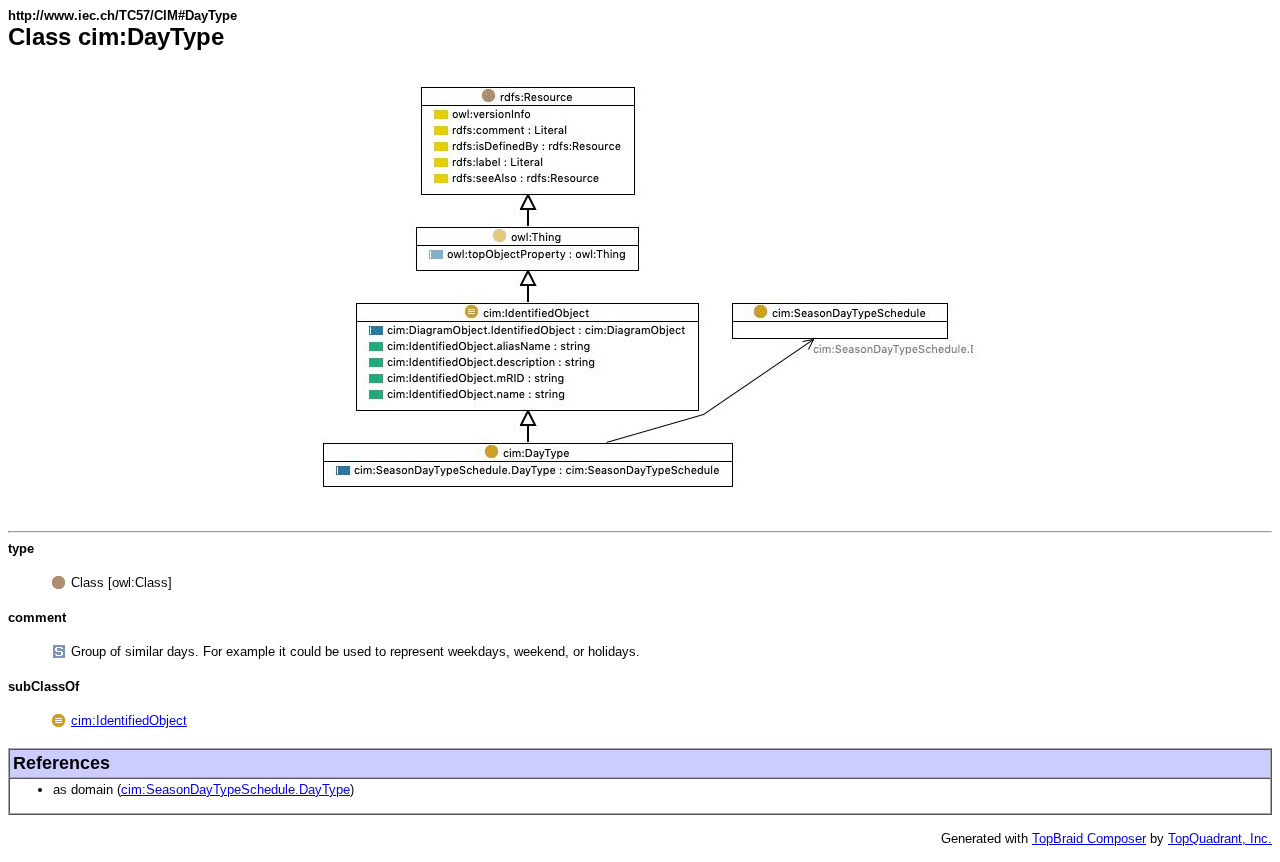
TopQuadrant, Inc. (1220, 838)
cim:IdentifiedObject (129, 720)
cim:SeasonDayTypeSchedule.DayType (235, 789)
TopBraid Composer (1089, 838)
